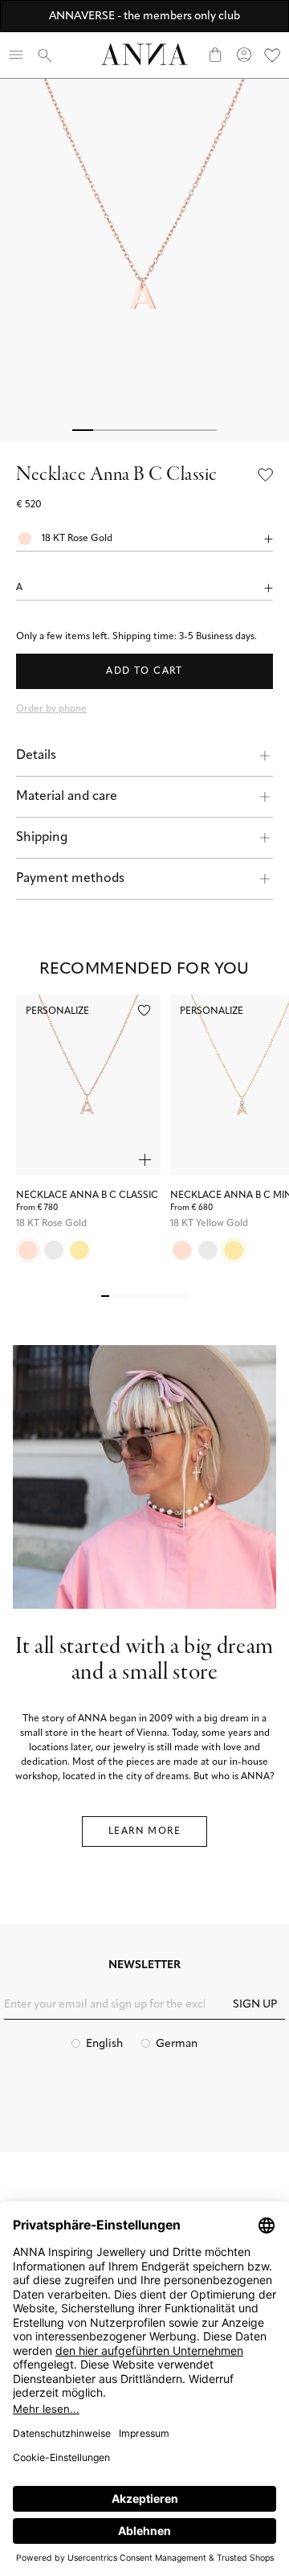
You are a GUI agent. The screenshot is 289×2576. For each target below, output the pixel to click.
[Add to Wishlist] (266, 475)
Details (36, 756)
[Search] (45, 55)
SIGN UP (255, 2005)
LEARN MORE (144, 1832)
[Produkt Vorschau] (145, 1160)
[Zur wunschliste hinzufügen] (144, 1010)
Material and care (67, 797)
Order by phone (51, 709)
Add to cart (144, 671)
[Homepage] (144, 54)
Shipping (42, 838)
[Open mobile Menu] (16, 55)
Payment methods (70, 879)
